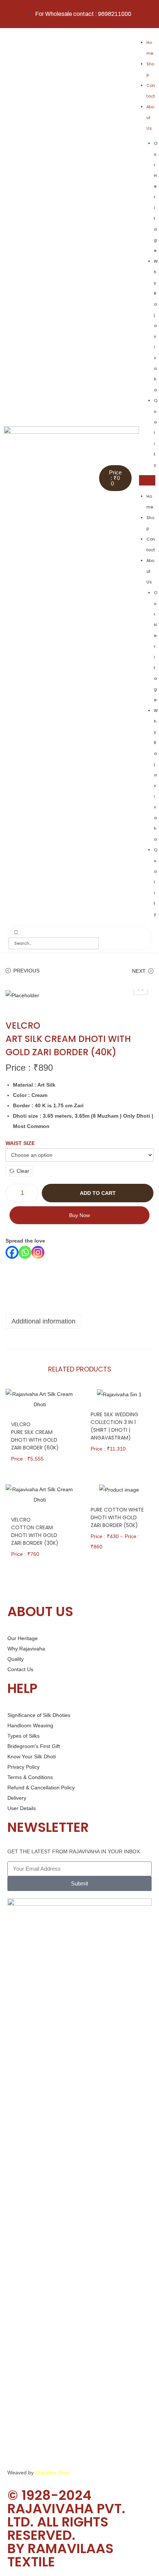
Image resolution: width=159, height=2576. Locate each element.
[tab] (79, 1321)
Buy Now (79, 1215)
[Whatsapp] (25, 1252)
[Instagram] (38, 1252)
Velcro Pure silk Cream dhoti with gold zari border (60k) (35, 1436)
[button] (147, 480)
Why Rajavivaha (156, 326)
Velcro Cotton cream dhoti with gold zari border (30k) (35, 1531)
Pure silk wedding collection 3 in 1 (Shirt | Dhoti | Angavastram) (114, 1426)
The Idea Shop (53, 2473)
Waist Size (20, 1143)
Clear (23, 1171)
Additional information (43, 1321)
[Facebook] (12, 1252)
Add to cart (98, 1193)
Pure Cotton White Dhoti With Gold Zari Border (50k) (117, 1517)
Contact (151, 91)
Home (150, 48)
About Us (150, 117)
